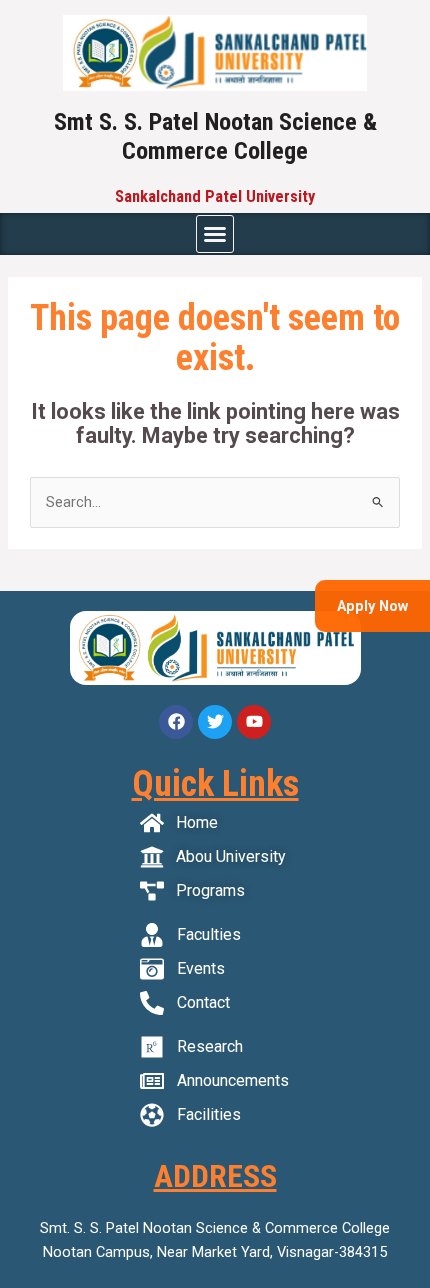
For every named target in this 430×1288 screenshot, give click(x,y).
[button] (215, 234)
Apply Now (372, 606)
